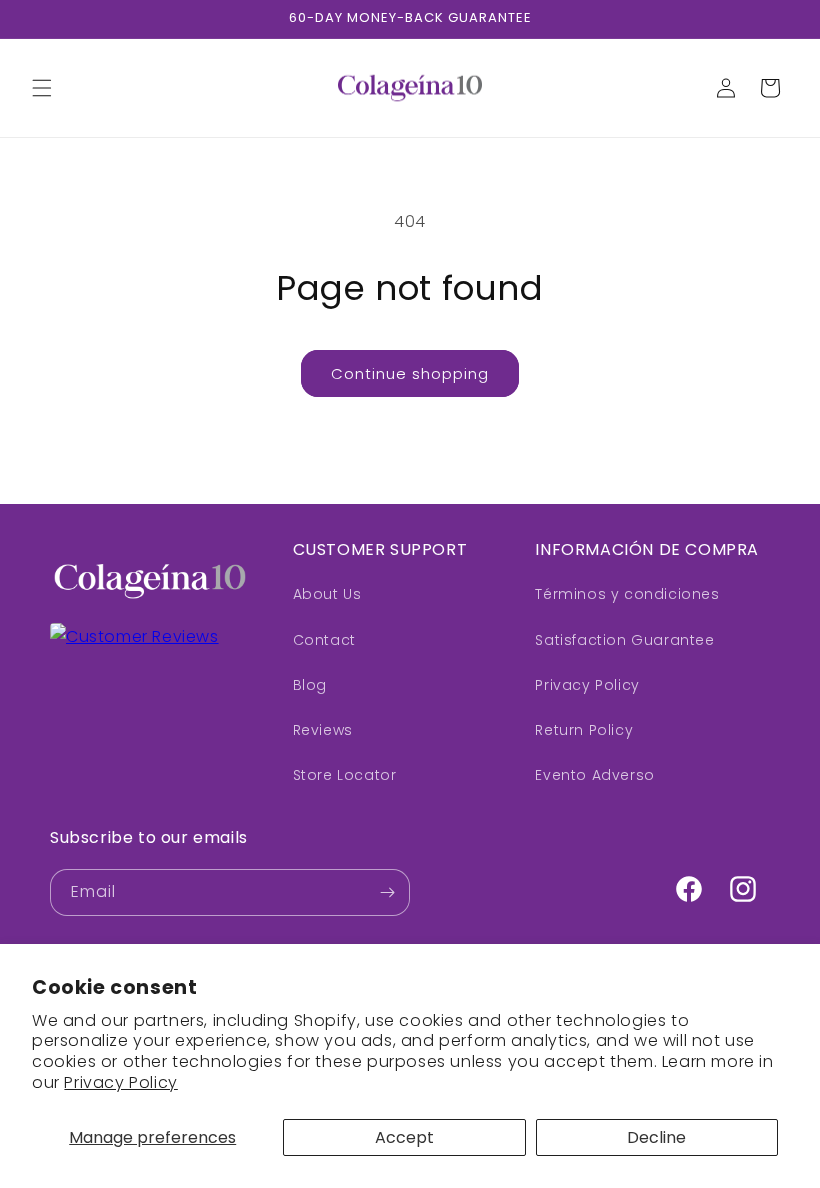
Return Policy (584, 730)
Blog (310, 685)
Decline (656, 1137)
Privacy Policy (120, 1082)
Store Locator (345, 775)
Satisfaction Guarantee (624, 640)
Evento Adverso (594, 775)
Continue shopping (410, 373)
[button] (42, 88)
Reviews (323, 730)
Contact (324, 640)
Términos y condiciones (627, 594)
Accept (404, 1137)
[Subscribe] (387, 892)
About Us (327, 594)
